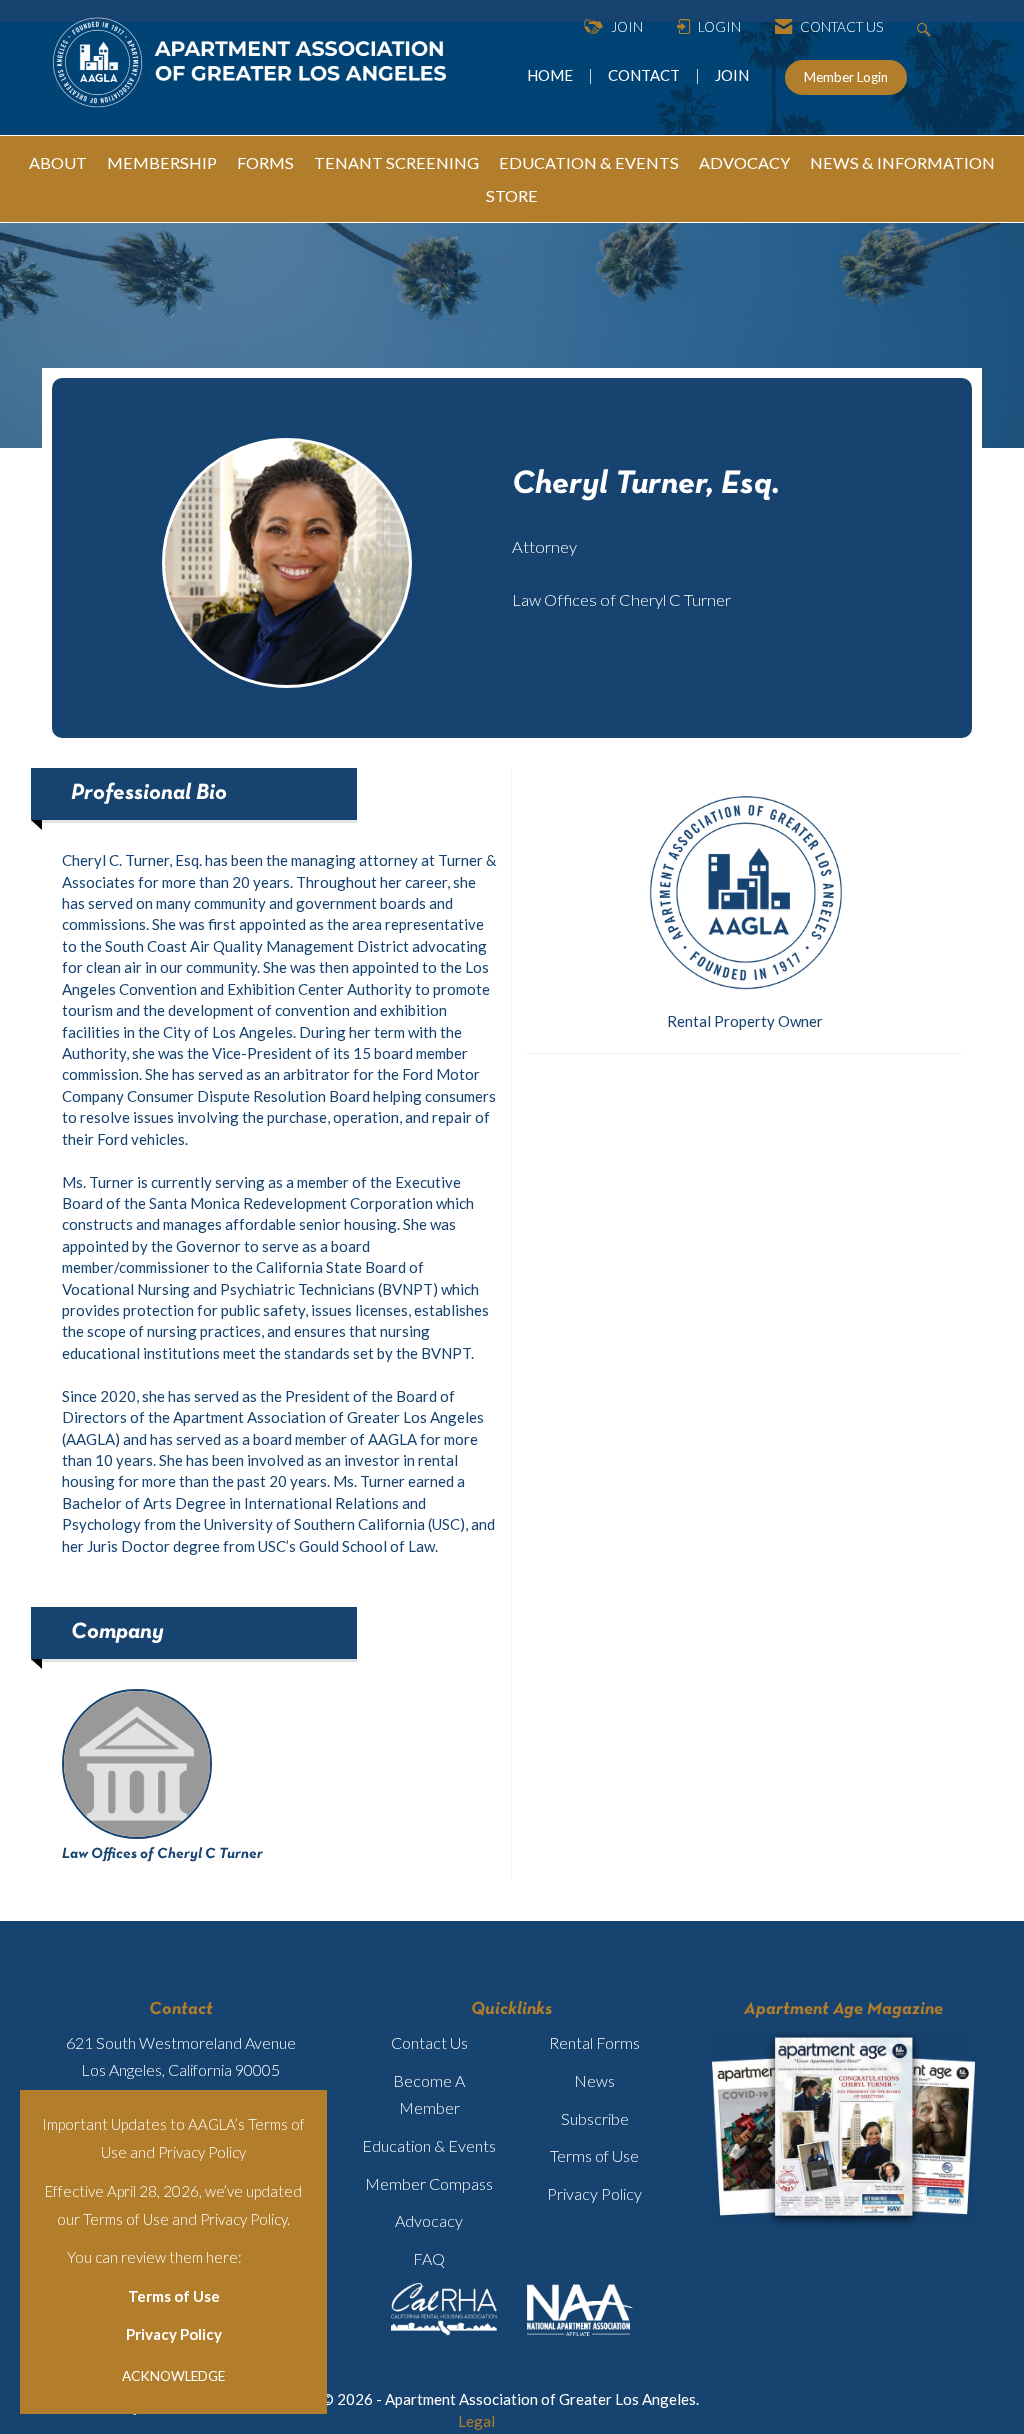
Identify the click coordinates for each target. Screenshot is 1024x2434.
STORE (512, 195)
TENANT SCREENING (396, 162)
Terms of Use (174, 2296)
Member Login (846, 77)
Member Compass (429, 2183)
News (594, 2080)
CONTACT (647, 75)
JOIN (732, 75)
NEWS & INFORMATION (902, 162)
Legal (476, 2421)
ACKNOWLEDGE (173, 2376)
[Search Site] (926, 27)
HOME (551, 75)
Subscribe (595, 2118)
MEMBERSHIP (162, 162)
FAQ (429, 2258)
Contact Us (429, 2042)
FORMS (265, 162)
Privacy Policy (174, 2334)
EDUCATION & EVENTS (589, 162)
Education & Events (429, 2145)
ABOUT (58, 162)
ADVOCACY (744, 162)
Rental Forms (594, 2042)
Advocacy (429, 2220)
